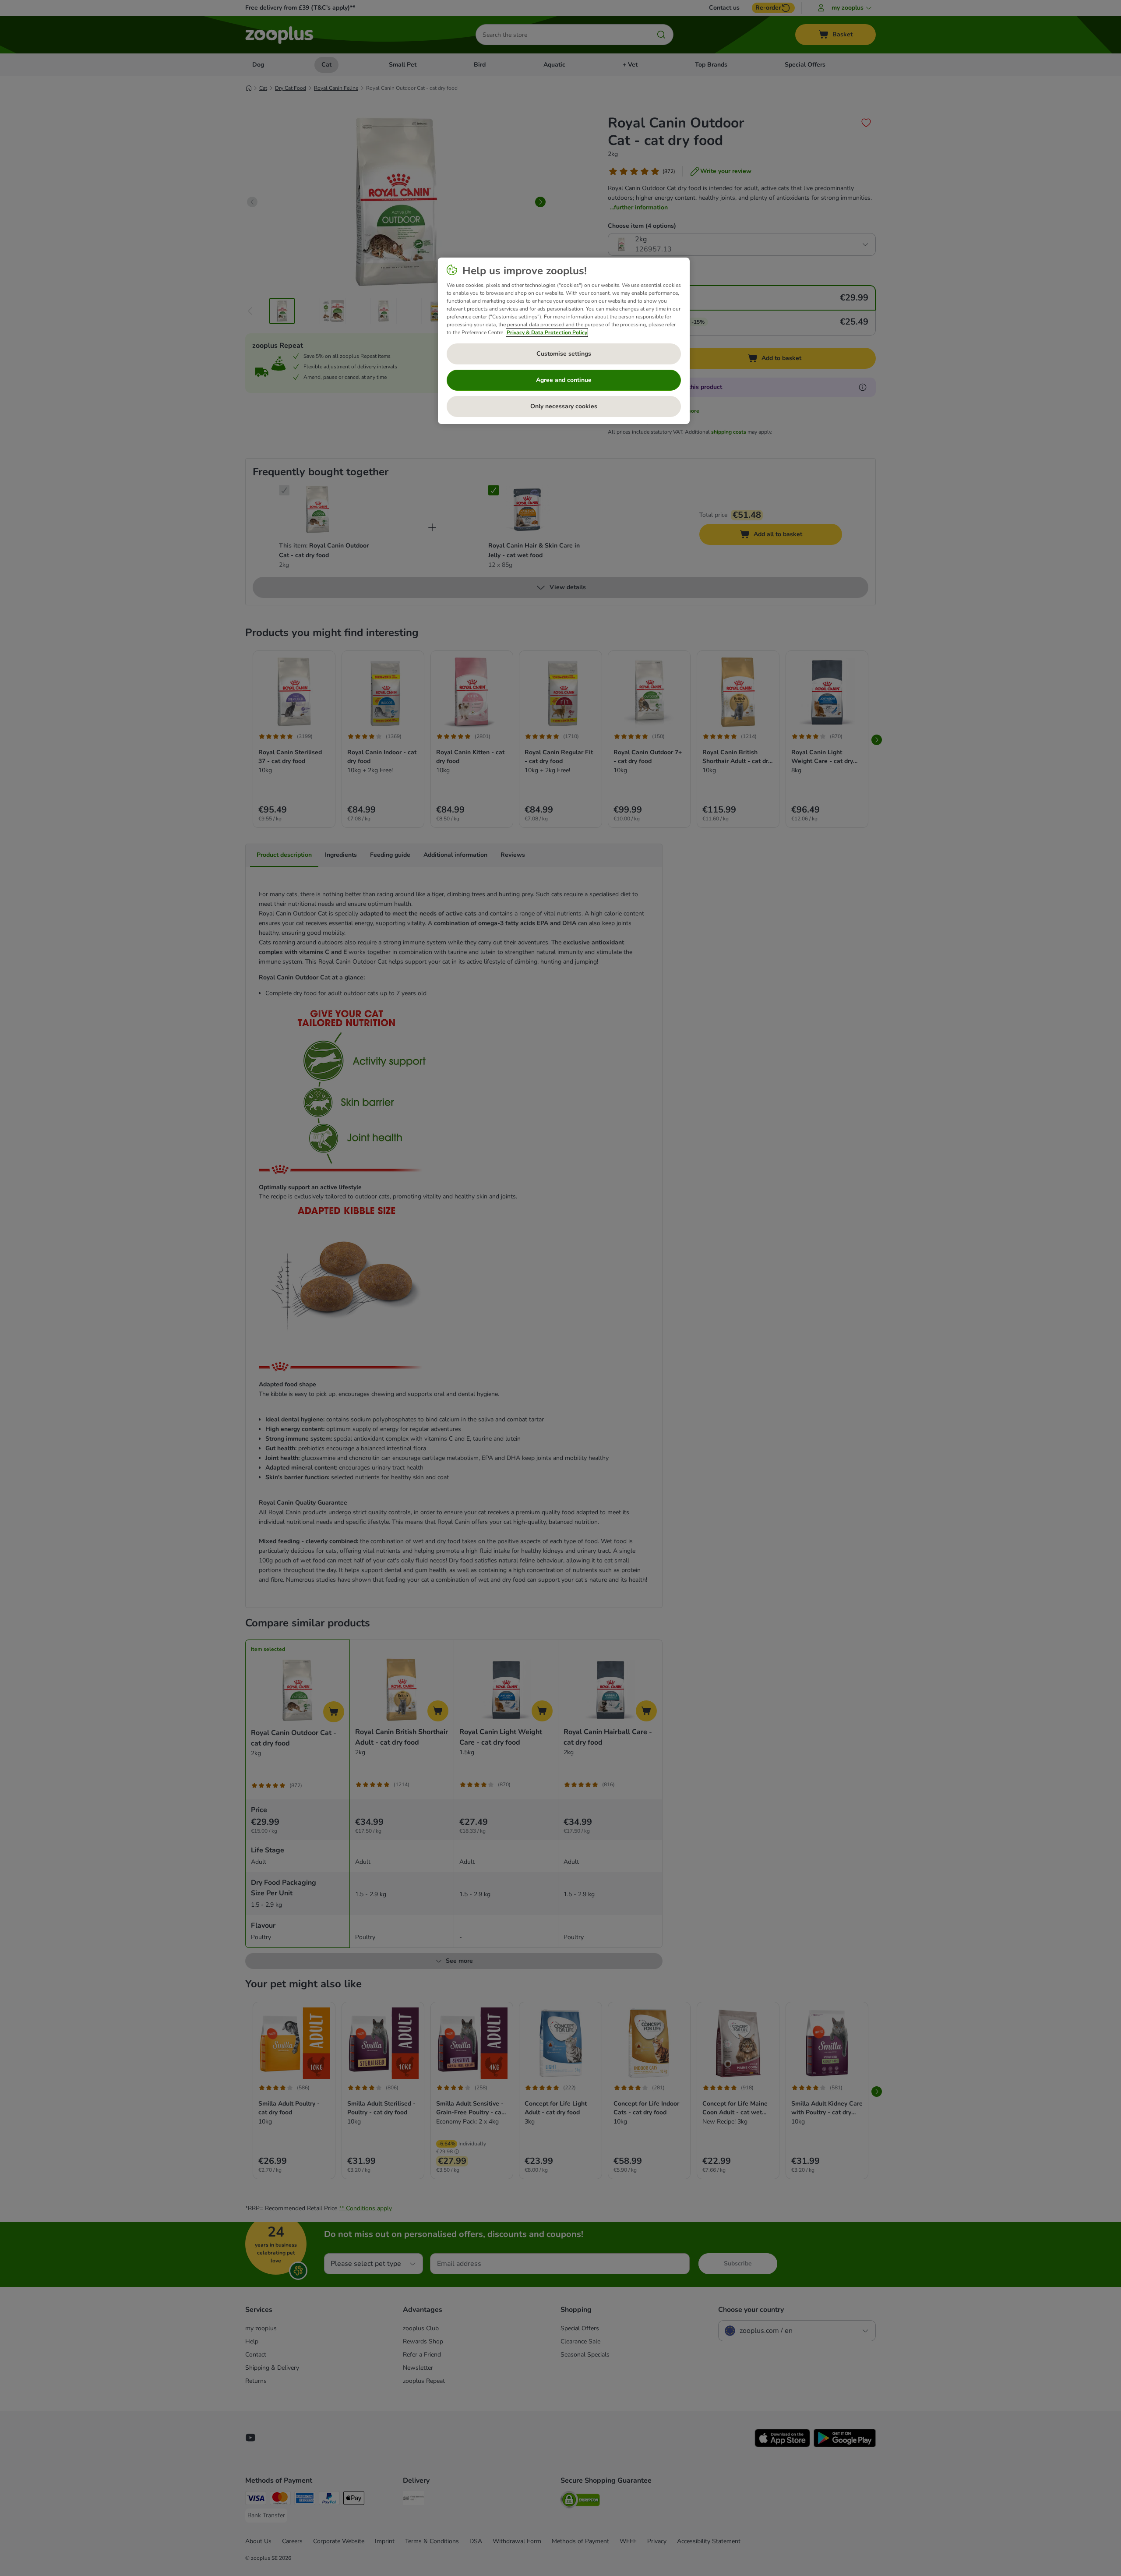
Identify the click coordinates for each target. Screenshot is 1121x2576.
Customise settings (564, 354)
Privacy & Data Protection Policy (547, 332)
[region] (564, 341)
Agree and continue (564, 380)
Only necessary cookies (564, 406)
